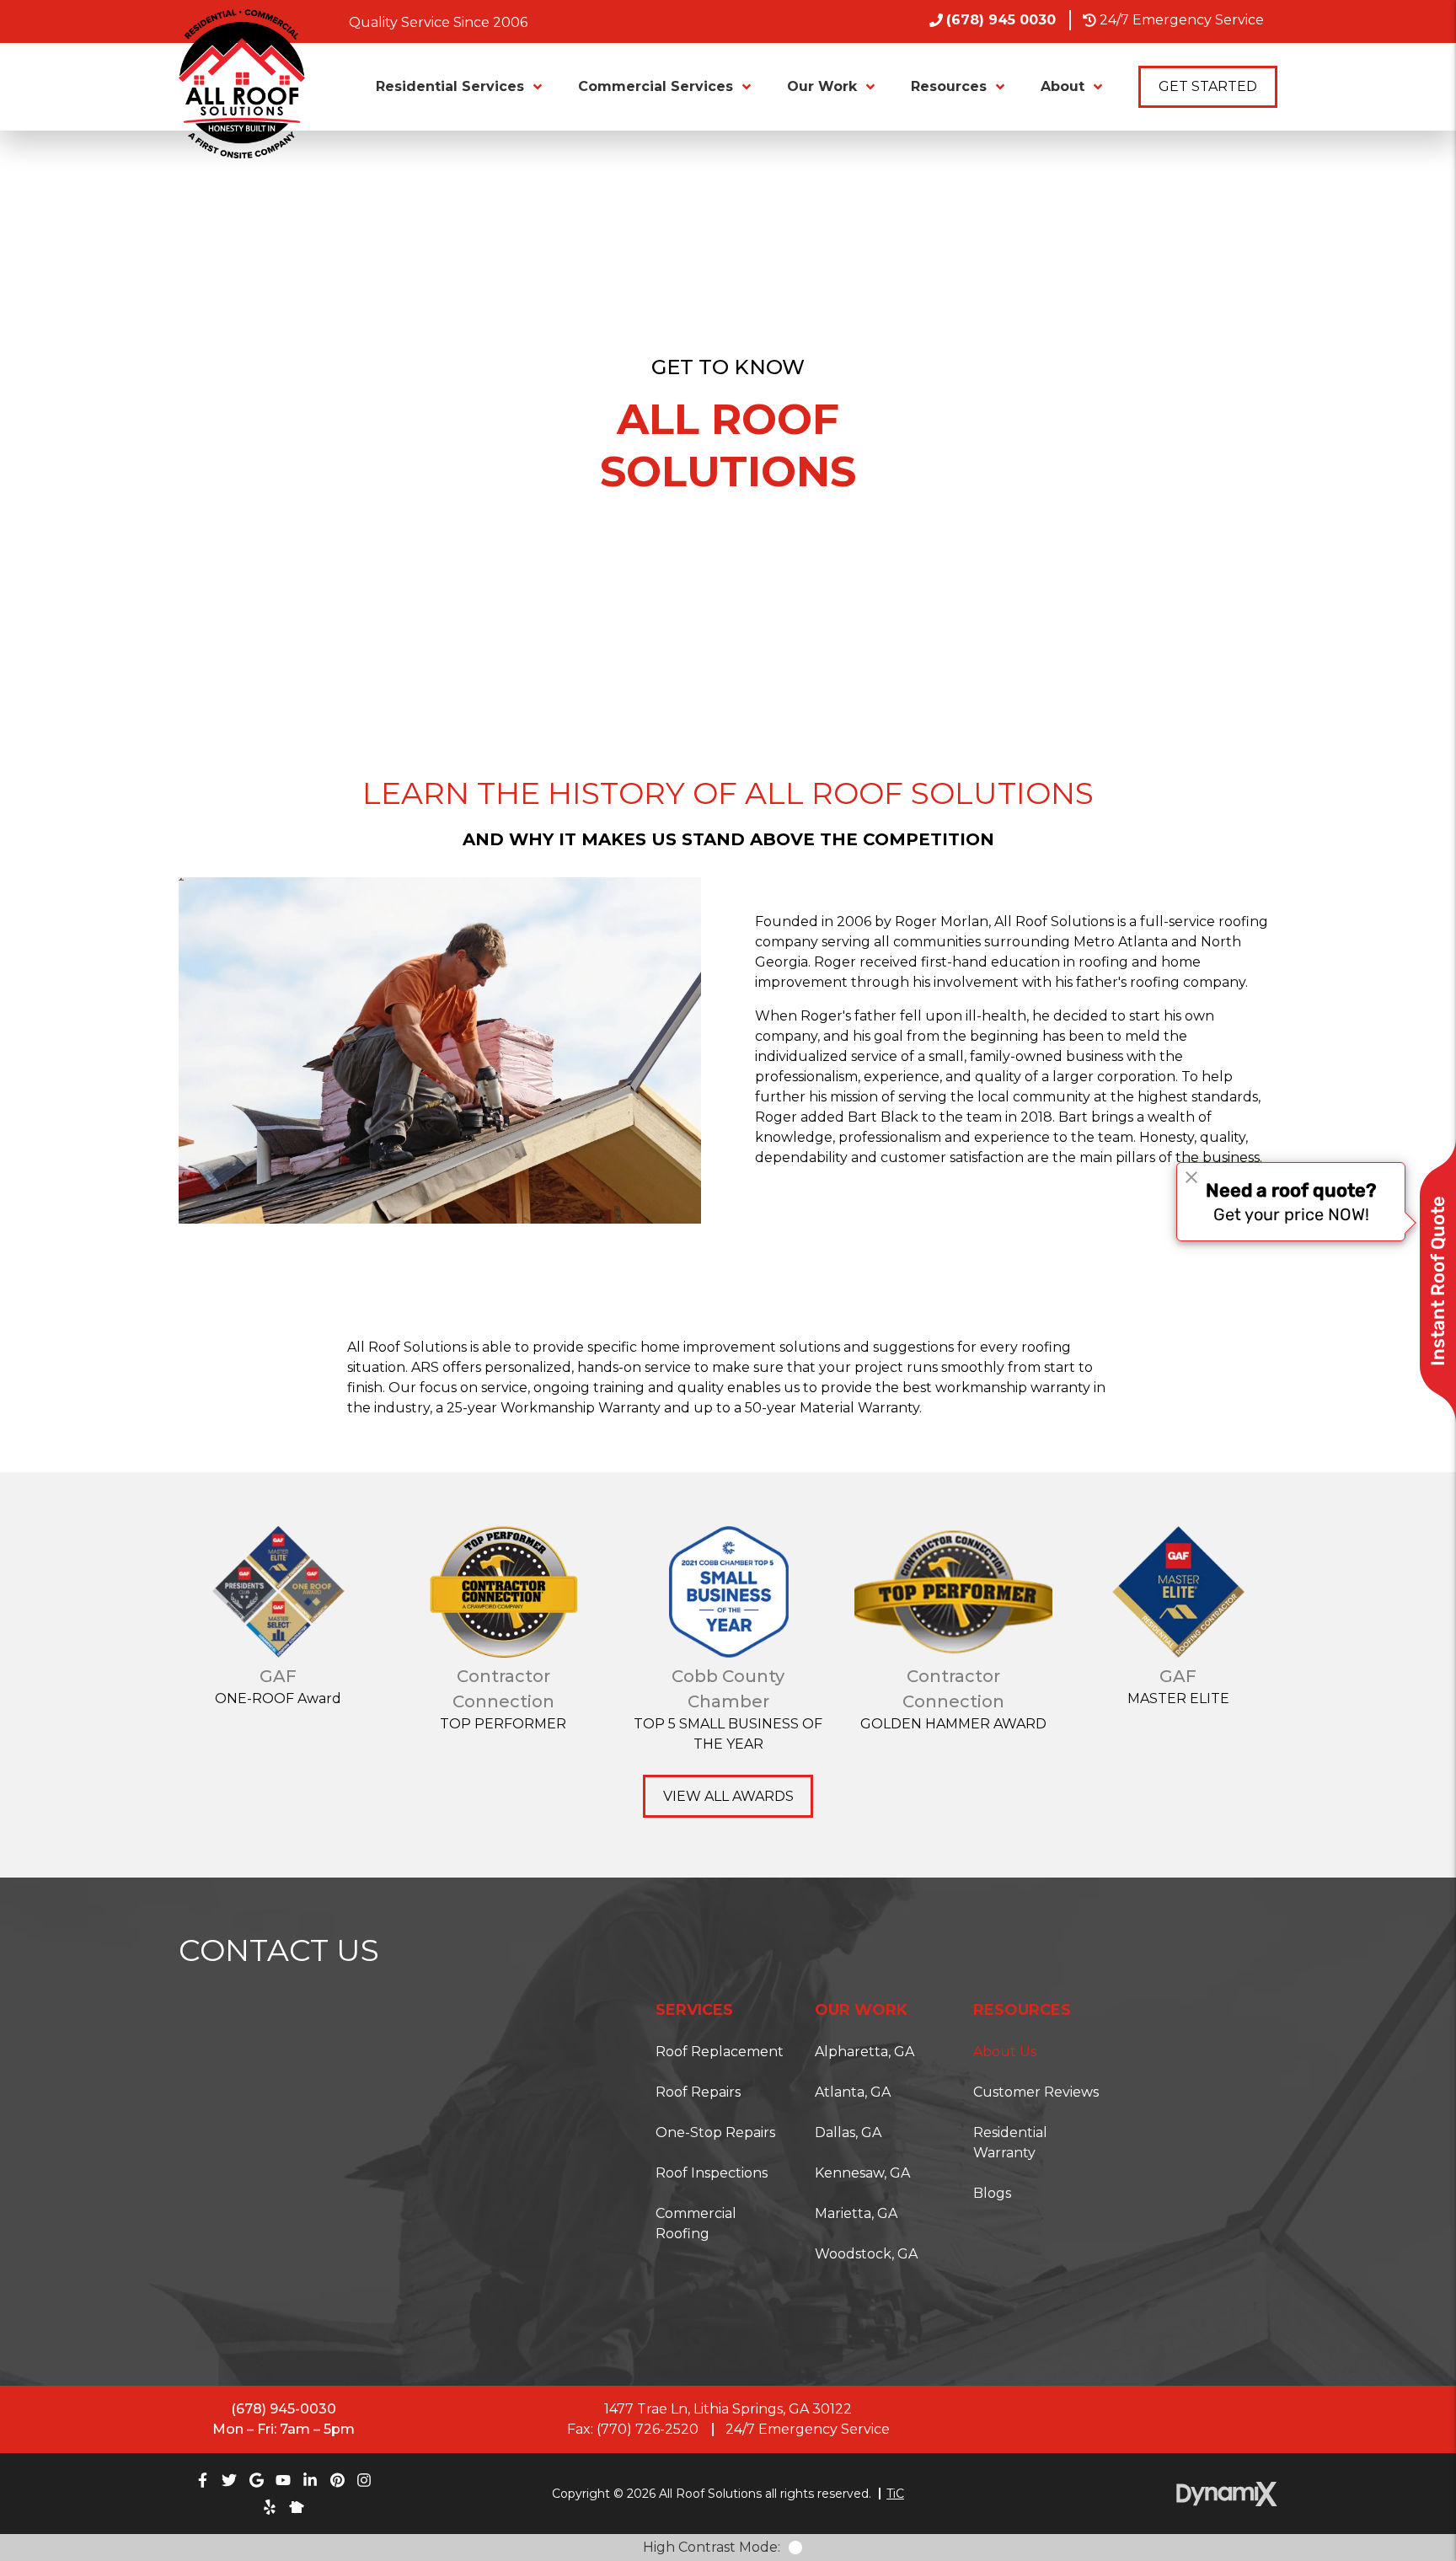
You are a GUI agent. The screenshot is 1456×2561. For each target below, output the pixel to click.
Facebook (202, 2480)
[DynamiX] (1227, 2494)
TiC (895, 2494)
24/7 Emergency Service (1182, 20)
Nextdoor (297, 2507)
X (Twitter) (229, 2480)
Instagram (364, 2480)
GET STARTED (1208, 86)
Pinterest (337, 2480)
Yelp (270, 2507)
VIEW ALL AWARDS (728, 1796)
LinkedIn (310, 2480)
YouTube (283, 2480)
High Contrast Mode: (84, 65)
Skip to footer (61, 45)
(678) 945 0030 (1001, 20)
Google (256, 2480)
